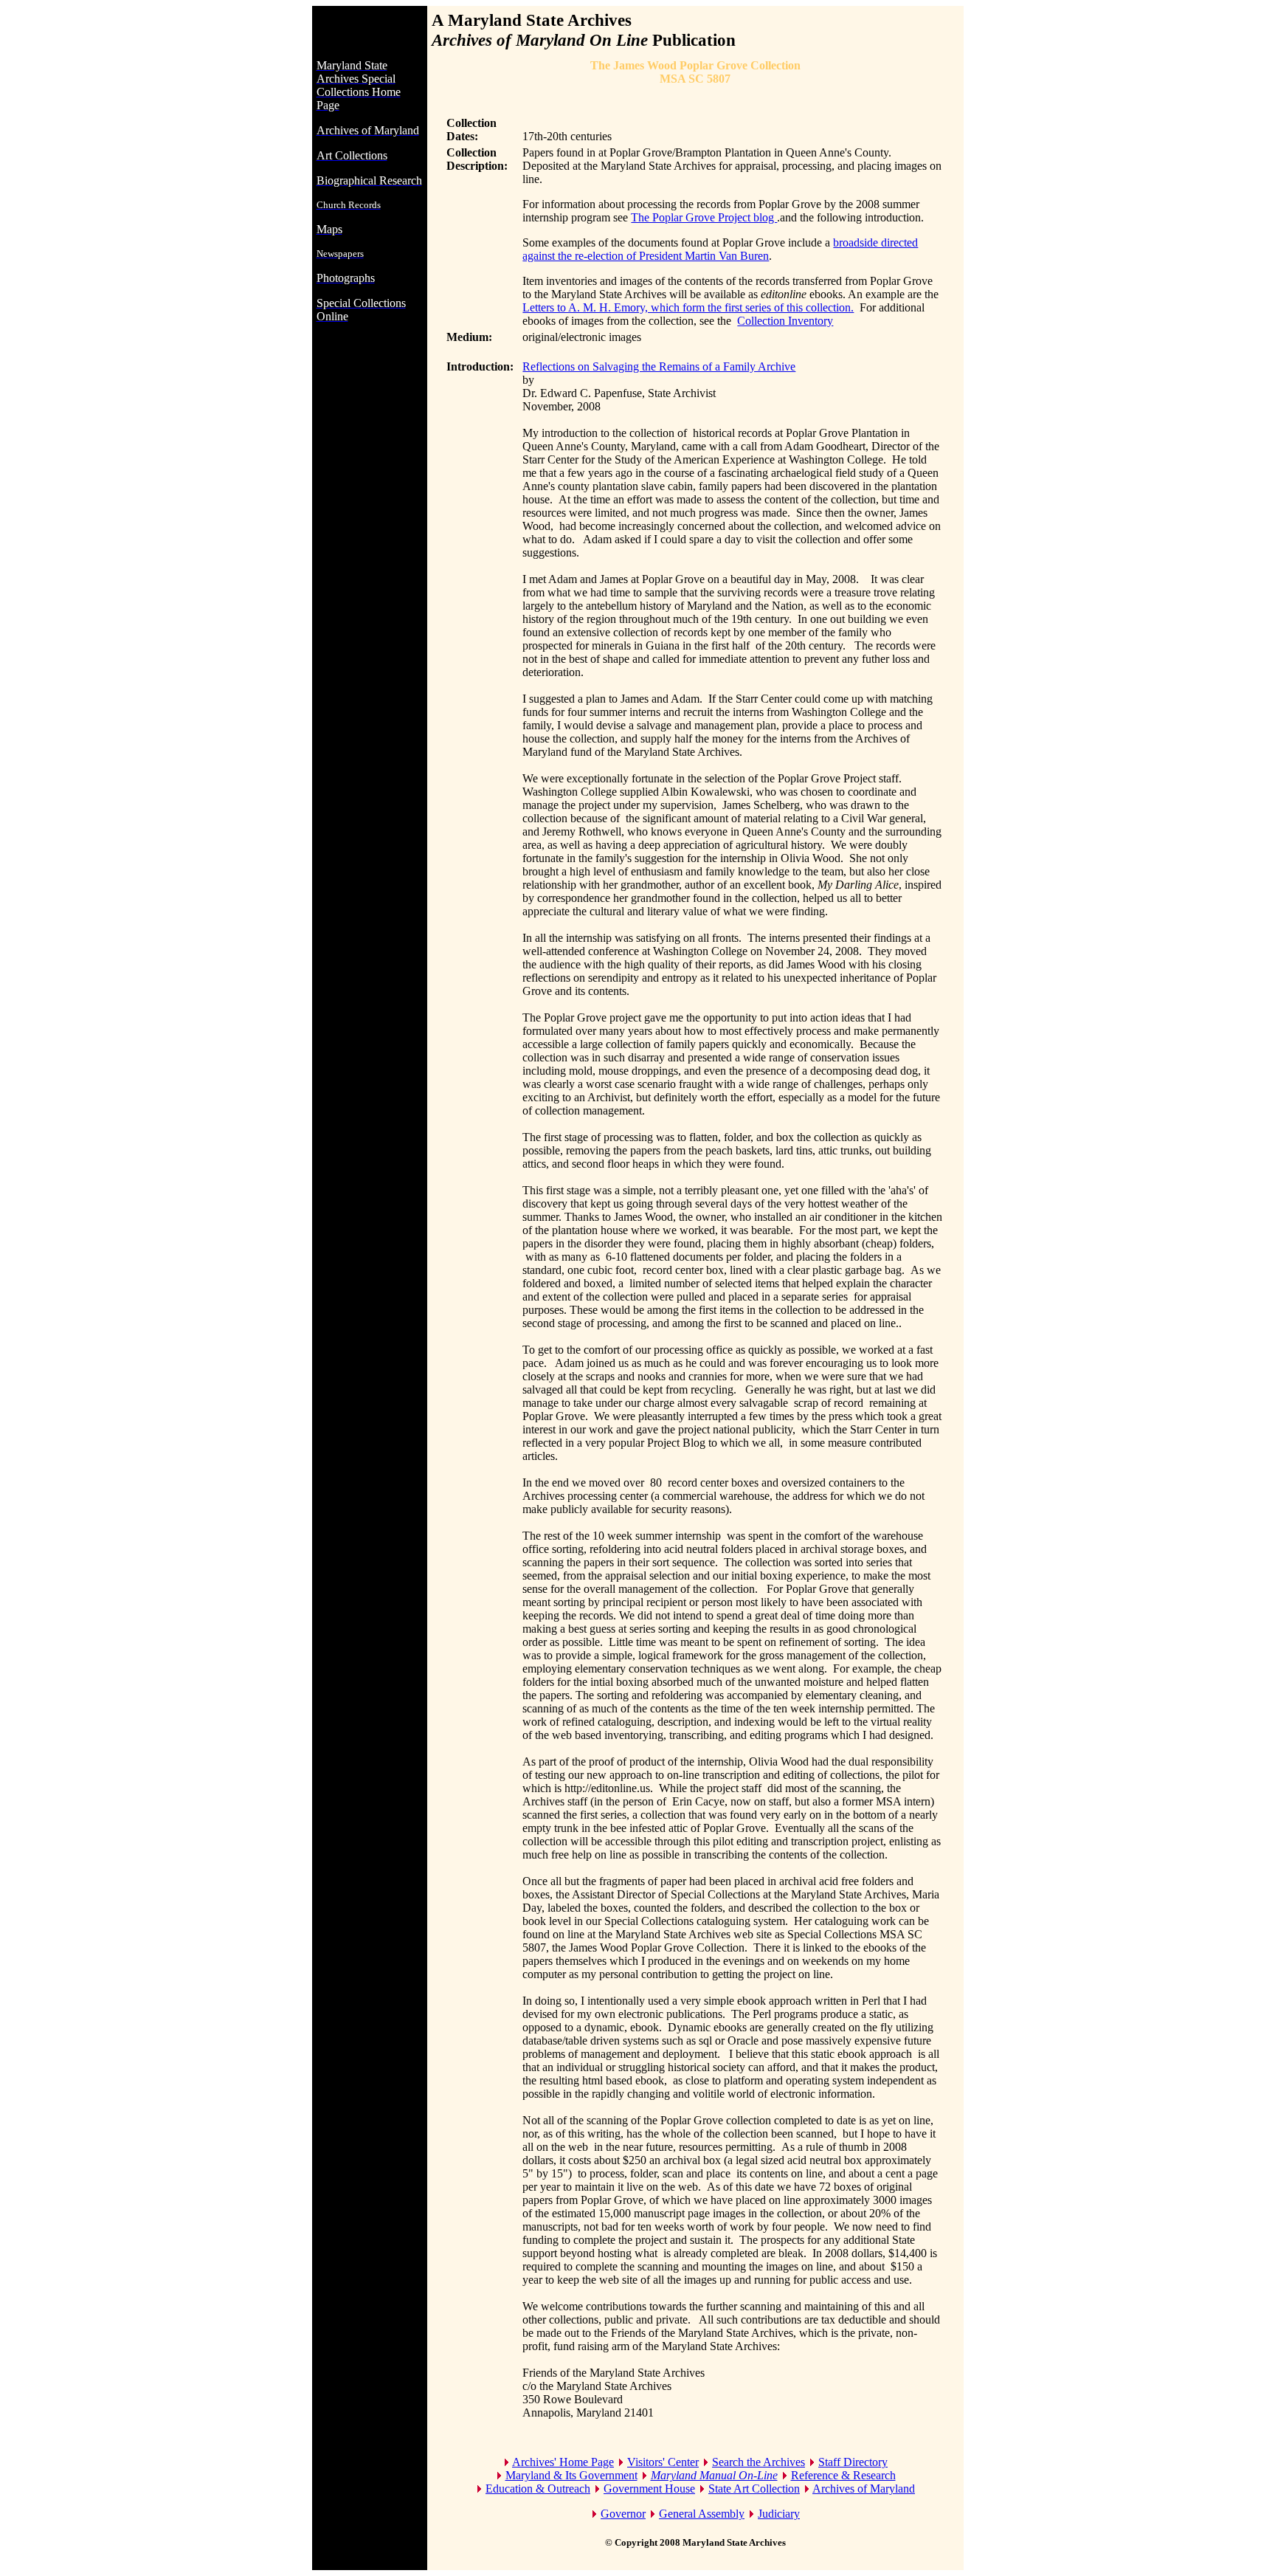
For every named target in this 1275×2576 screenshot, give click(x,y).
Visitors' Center (663, 2462)
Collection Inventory (785, 321)
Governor (623, 2514)
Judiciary (779, 2514)
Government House (649, 2489)
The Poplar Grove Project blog (704, 217)
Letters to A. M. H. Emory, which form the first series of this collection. (688, 307)
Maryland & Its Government (571, 2475)
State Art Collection (754, 2489)
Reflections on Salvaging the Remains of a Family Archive (659, 366)
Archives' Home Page (563, 2462)
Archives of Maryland (864, 2489)
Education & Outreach (538, 2489)
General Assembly (702, 2514)
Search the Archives (759, 2462)
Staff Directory (853, 2462)
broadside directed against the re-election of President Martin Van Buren (720, 249)
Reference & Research (843, 2475)
